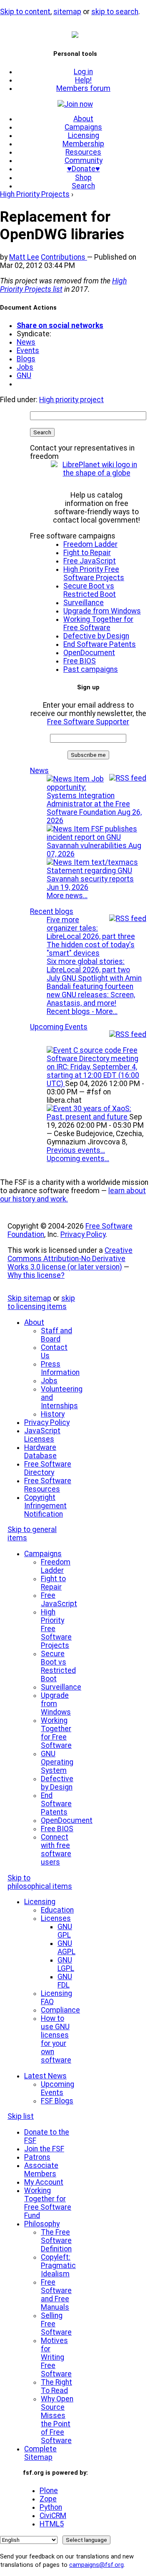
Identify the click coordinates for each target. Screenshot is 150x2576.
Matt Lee (24, 257)
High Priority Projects (35, 194)
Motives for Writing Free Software (56, 2357)
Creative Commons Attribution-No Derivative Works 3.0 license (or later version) (70, 1259)
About (83, 119)
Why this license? (36, 1275)
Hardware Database (40, 1452)
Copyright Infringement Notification (45, 1506)
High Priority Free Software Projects (94, 573)
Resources (83, 152)
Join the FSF (44, 2149)
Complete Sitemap (40, 2453)
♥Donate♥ (84, 169)
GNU (24, 376)
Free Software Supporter (88, 722)
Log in (83, 72)
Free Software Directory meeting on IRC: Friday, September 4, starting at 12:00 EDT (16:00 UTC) (93, 1067)
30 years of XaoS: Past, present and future (89, 1113)
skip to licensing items (41, 1302)
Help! (83, 80)
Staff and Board (56, 1335)
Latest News (45, 2076)
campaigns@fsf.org (96, 2565)
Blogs (26, 359)
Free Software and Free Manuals (56, 2295)
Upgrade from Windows (102, 611)
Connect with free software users (56, 1850)
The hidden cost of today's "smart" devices (91, 949)
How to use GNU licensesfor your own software (56, 2039)
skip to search (115, 12)
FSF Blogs (57, 2101)
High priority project (71, 400)
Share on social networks (60, 325)
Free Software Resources (48, 1485)
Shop (83, 178)
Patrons (37, 2157)
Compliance (60, 2010)
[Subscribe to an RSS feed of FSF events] (128, 1034)
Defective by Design (96, 636)
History (53, 1414)
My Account (44, 2182)
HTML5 (52, 2524)
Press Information (60, 1368)
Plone (49, 2491)
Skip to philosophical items (40, 1882)
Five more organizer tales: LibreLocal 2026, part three (91, 928)
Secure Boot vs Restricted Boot (90, 590)
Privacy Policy (83, 1234)
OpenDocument (89, 653)
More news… (67, 896)
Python (51, 2507)
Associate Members (41, 2170)
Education (57, 1910)
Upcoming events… (78, 1159)
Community (84, 160)
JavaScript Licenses (42, 1435)
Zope (48, 2499)
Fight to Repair (87, 553)
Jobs (25, 367)
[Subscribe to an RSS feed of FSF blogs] (128, 919)
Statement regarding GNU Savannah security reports (90, 879)
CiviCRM (53, 2516)
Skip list (21, 2116)
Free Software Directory (48, 1468)
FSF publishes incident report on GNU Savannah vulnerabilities (94, 841)
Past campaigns (91, 669)
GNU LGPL (66, 1964)
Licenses (56, 1918)
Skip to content (25, 12)
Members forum (83, 88)
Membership (83, 144)
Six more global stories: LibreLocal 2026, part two (88, 966)
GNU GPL (65, 1931)
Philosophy (42, 2224)
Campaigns (83, 127)
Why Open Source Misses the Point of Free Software (57, 2420)
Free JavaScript (90, 561)
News (26, 342)
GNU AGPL (66, 1948)
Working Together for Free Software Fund (48, 2203)
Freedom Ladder (90, 544)
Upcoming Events (59, 1027)
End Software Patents (100, 644)
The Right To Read (56, 2386)
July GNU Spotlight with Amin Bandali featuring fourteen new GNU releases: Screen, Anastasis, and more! (94, 991)
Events (28, 350)
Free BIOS (80, 661)
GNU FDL (65, 1981)
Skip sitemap (29, 1298)
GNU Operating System (57, 1762)
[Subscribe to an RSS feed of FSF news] (128, 778)
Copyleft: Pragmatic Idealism (58, 2266)
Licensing (84, 135)
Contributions (64, 257)
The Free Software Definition (56, 2241)
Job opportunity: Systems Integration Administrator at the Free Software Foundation (94, 800)
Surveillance (84, 603)
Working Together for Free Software (98, 623)
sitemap (67, 12)
